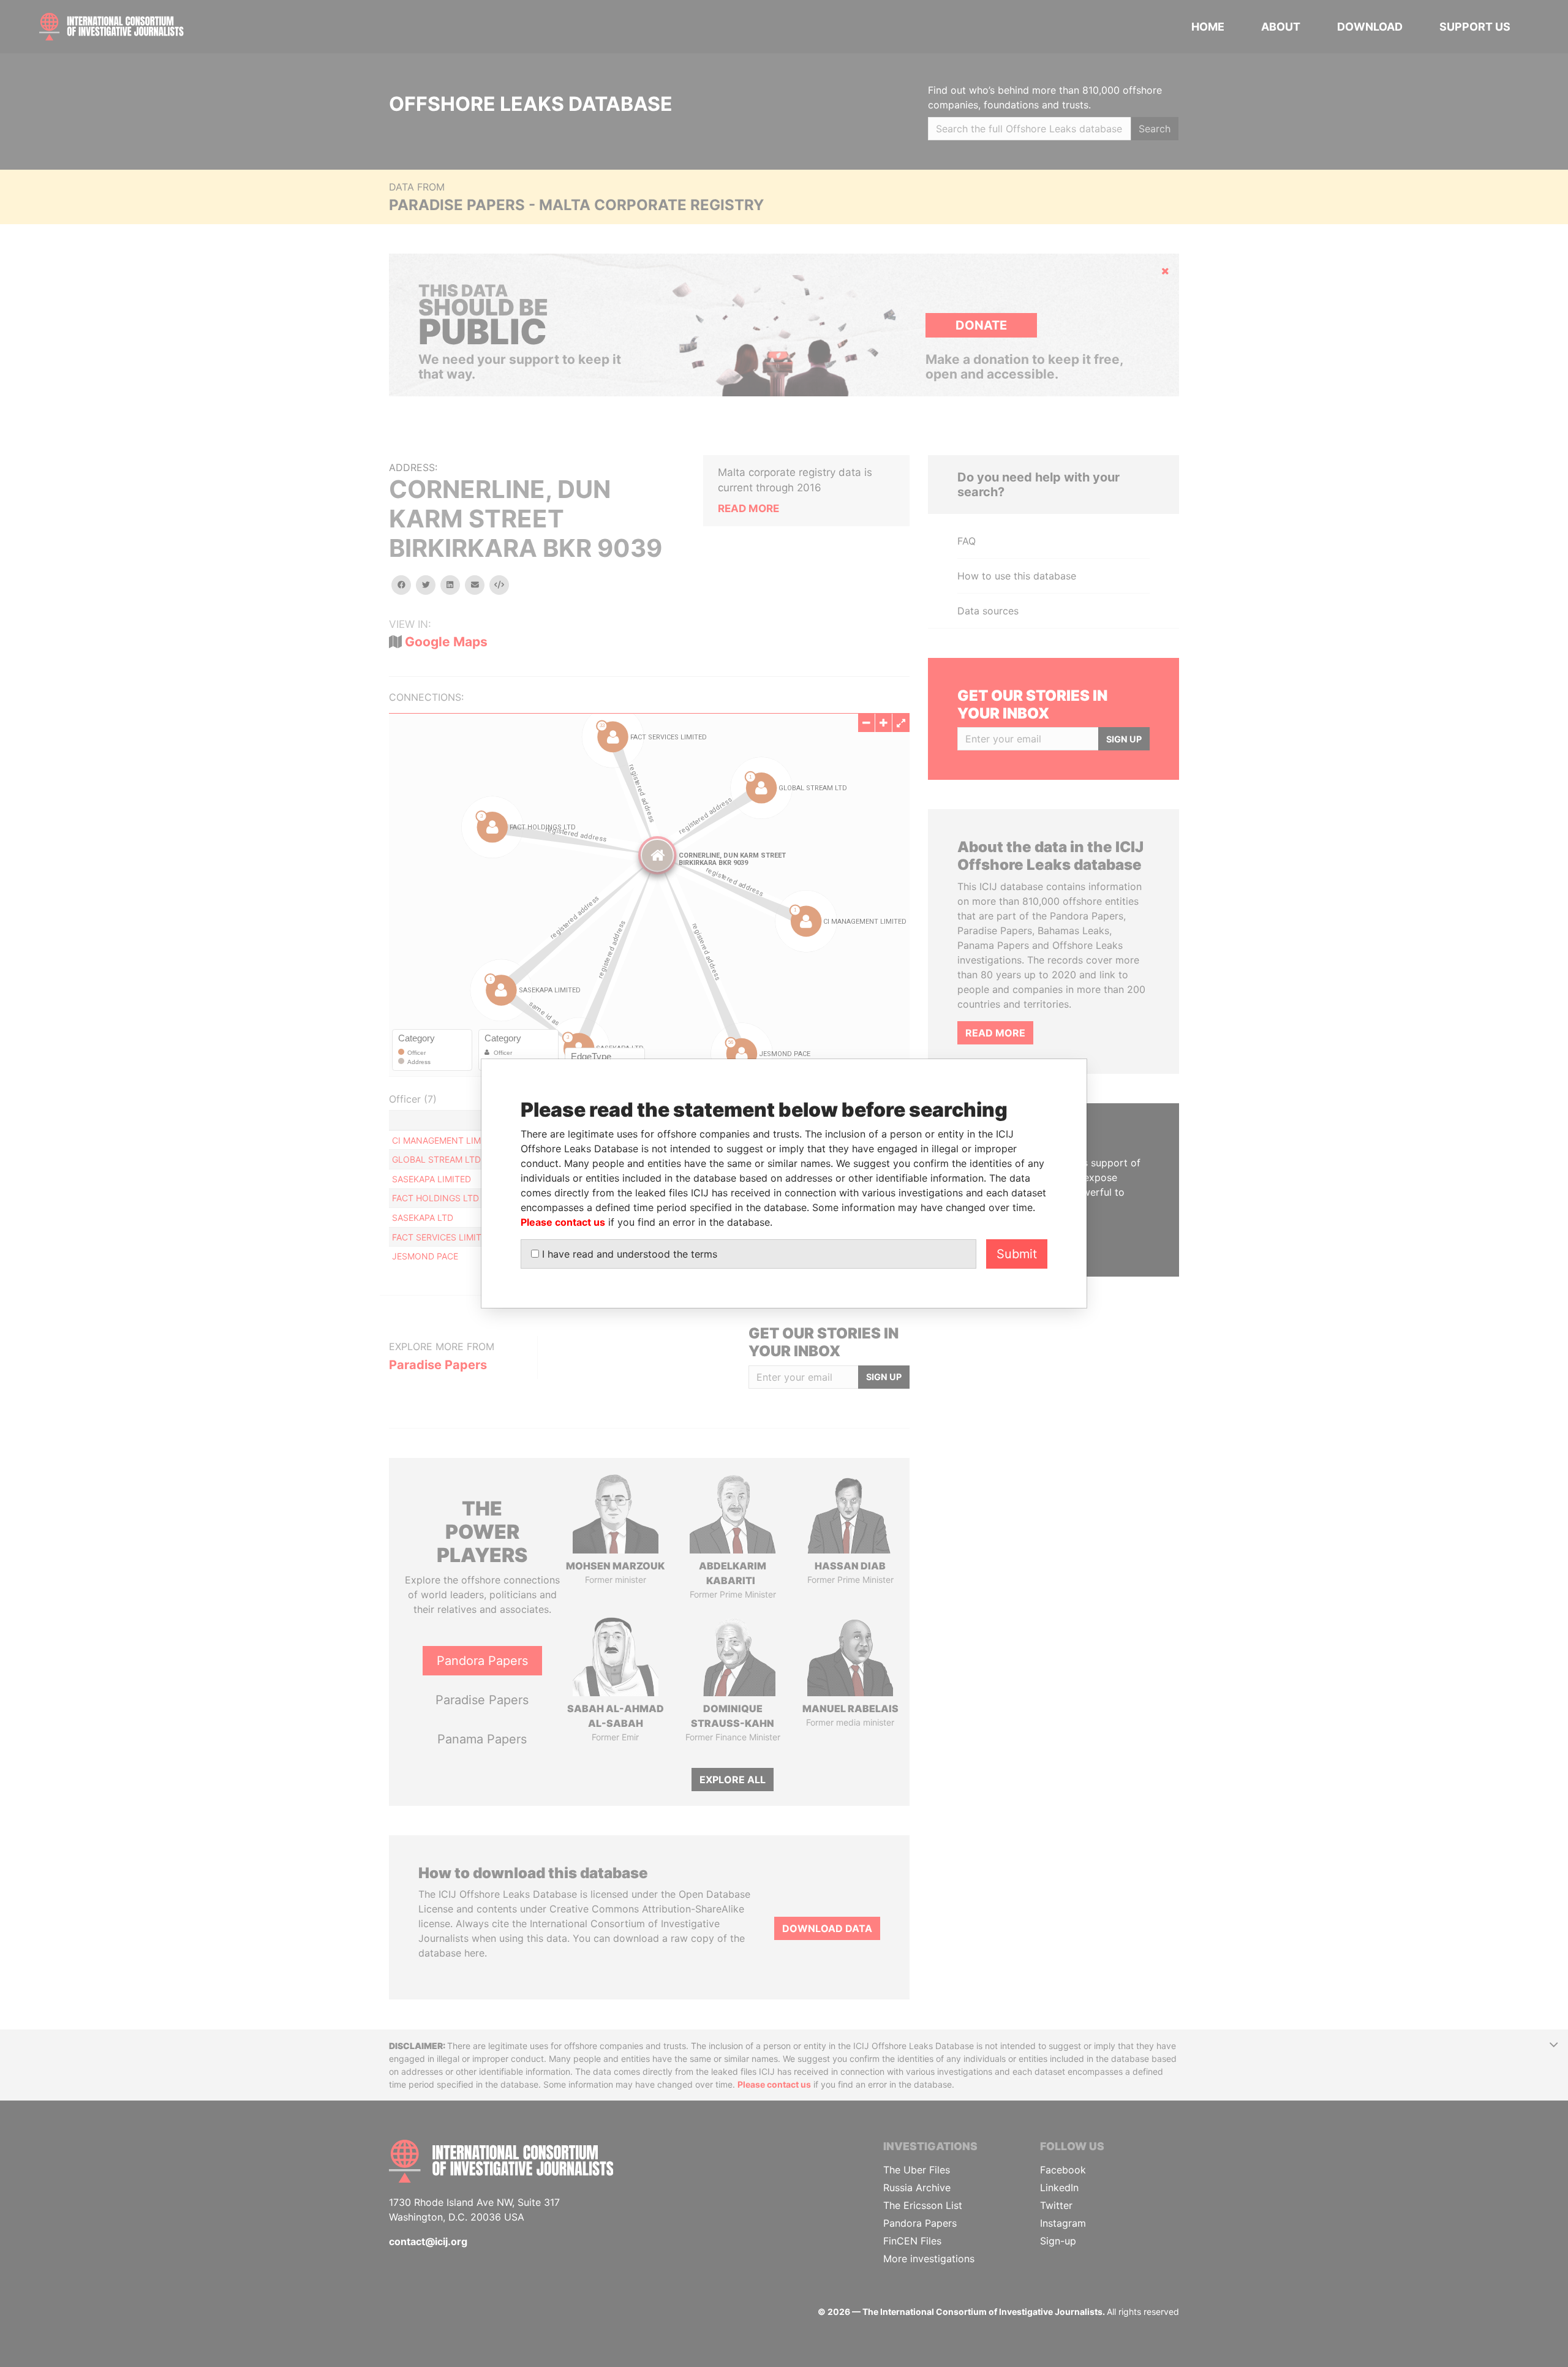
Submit (1017, 1254)
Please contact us (563, 1222)
